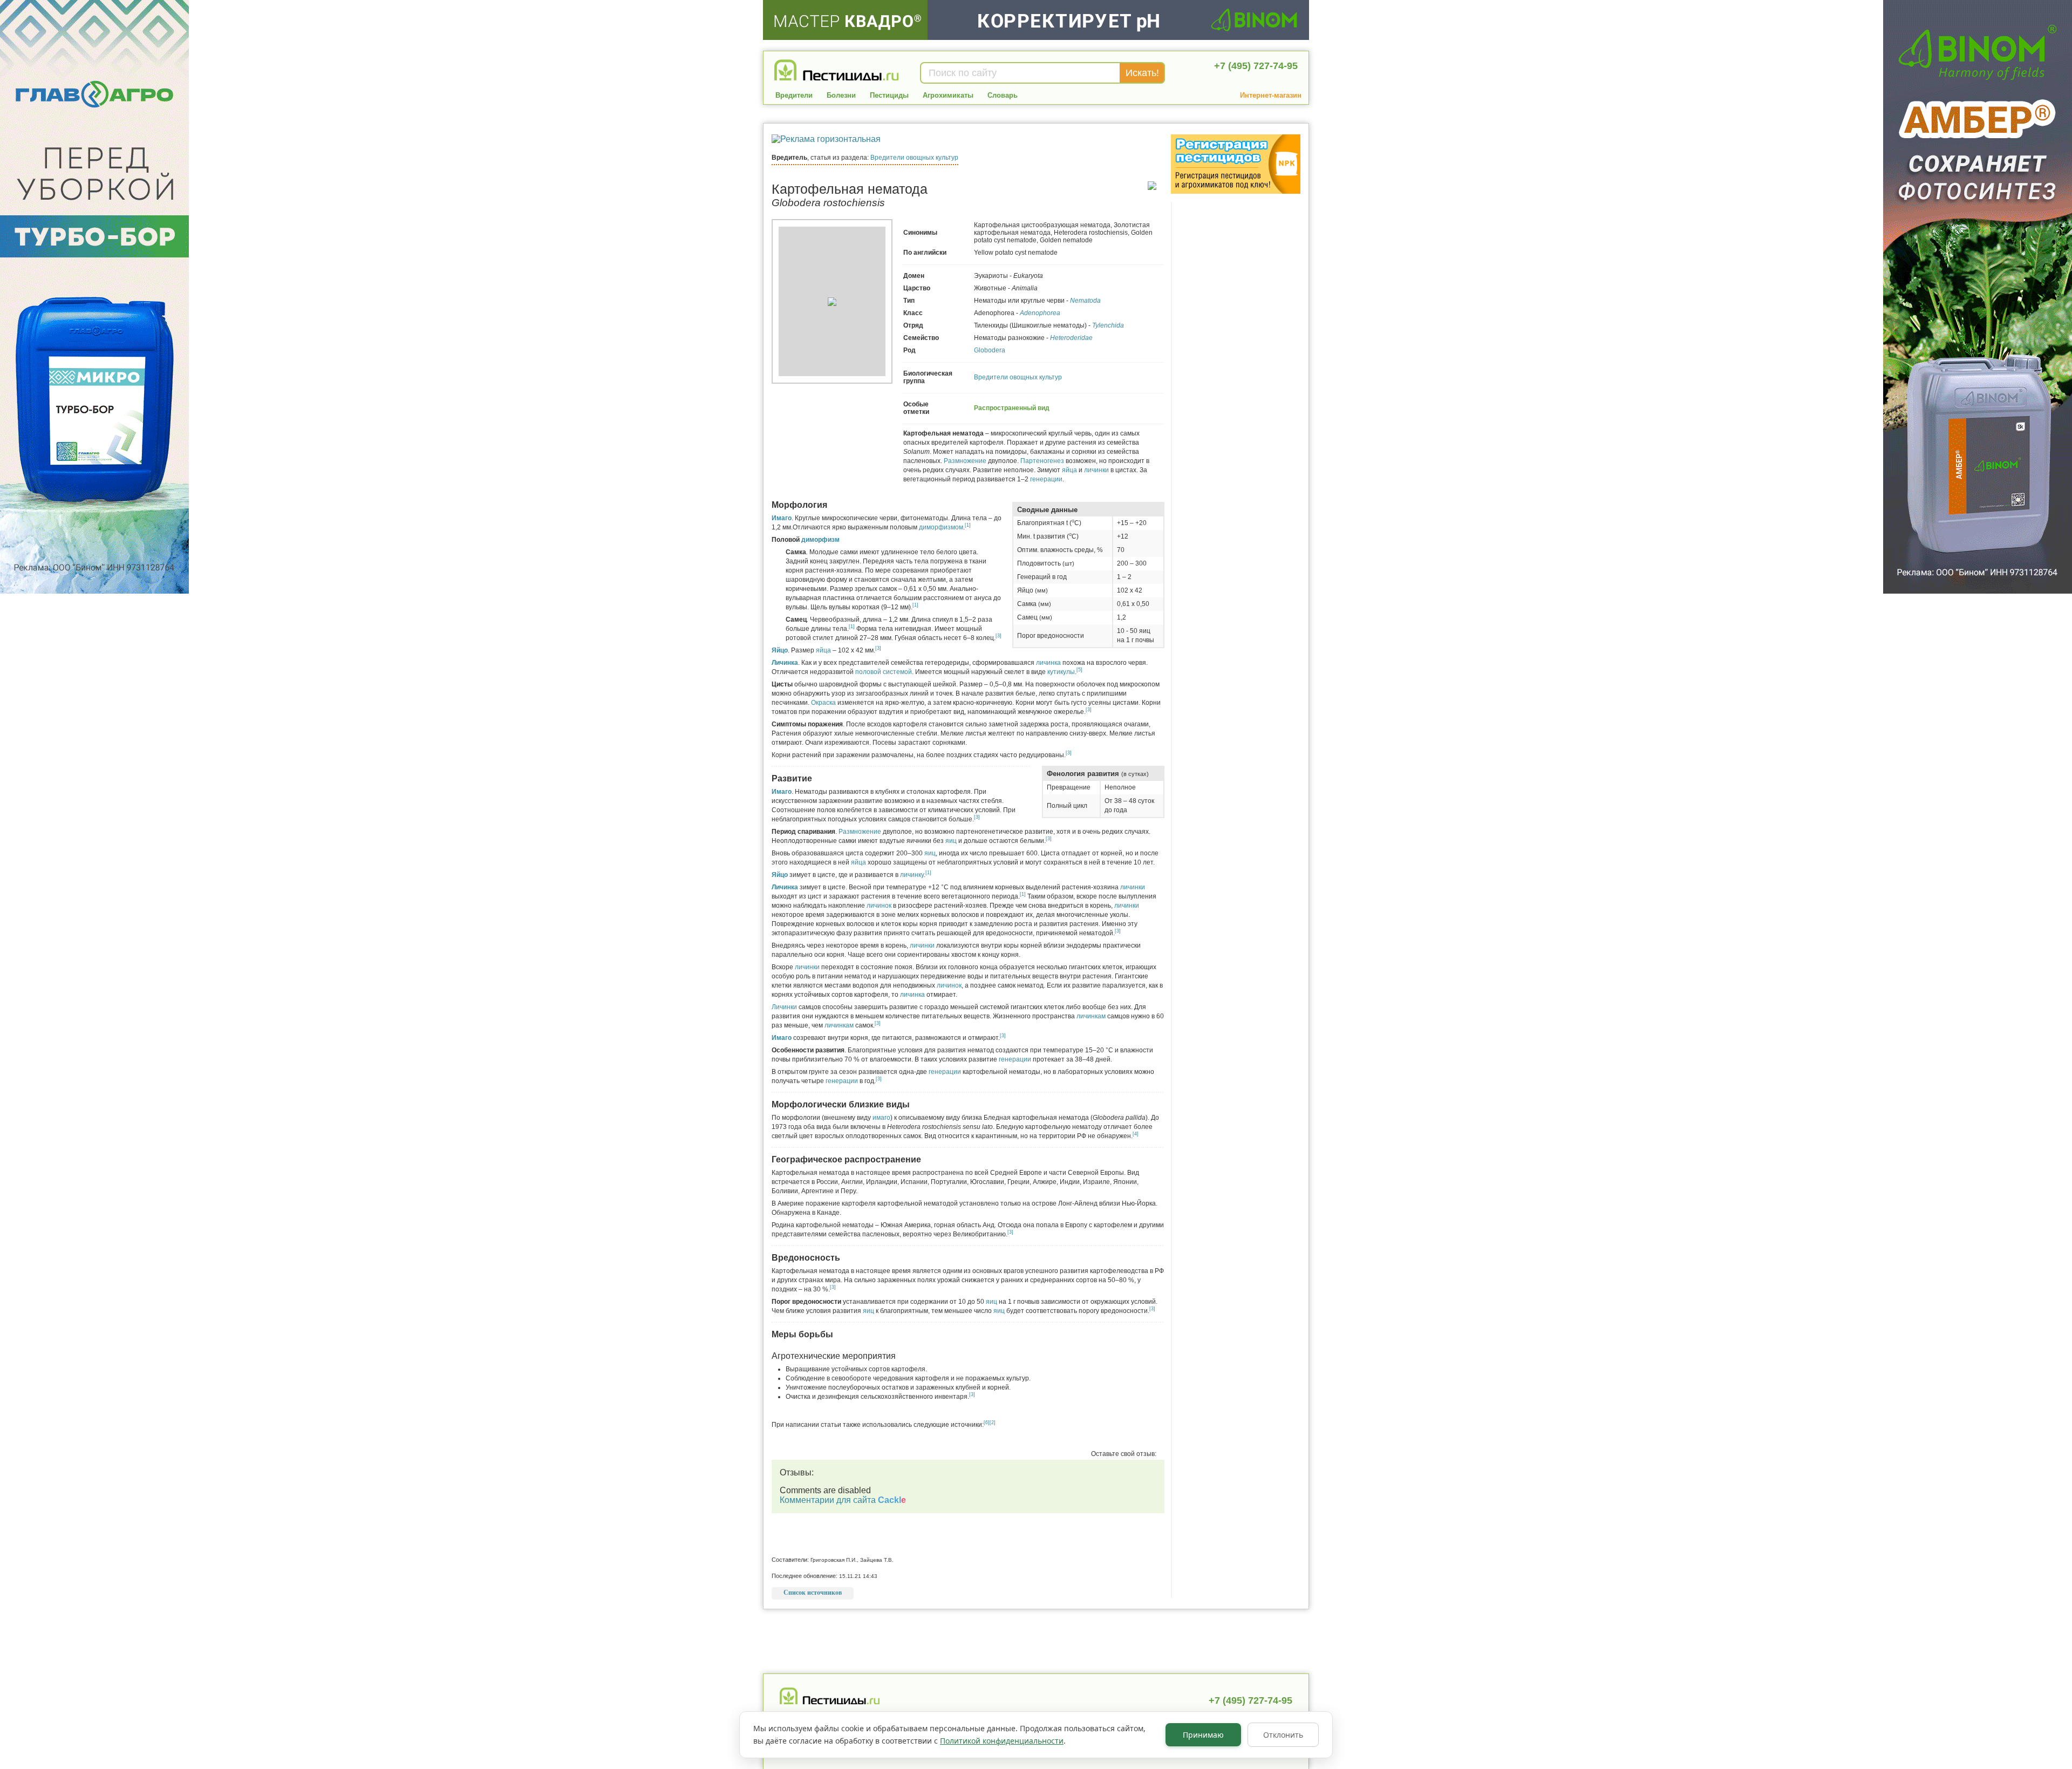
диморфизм (820, 540)
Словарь (1003, 95)
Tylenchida (1108, 325)
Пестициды (889, 95)
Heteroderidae (1071, 338)
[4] (1136, 1134)
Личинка (785, 663)
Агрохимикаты (948, 95)
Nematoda (1085, 301)
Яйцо (780, 650)
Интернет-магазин (1271, 95)
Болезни (841, 95)
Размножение (965, 461)
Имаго (782, 518)
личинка (1048, 663)
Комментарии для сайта (843, 1500)
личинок (879, 906)
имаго (881, 1118)
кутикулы (1061, 672)
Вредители (794, 95)
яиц (951, 841)
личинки (1096, 470)
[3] (998, 636)
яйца (1069, 470)
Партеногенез (1042, 461)
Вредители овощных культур (914, 158)
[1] (968, 525)
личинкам (1091, 1016)
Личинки (784, 1007)
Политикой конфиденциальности (1002, 1741)
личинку (912, 875)
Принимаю (1203, 1735)
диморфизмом (941, 527)
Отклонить (1283, 1735)
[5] (1079, 670)
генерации (1046, 479)
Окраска (823, 703)
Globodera (990, 350)
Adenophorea (1040, 313)
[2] (993, 1423)
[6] (987, 1423)
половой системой (884, 672)
